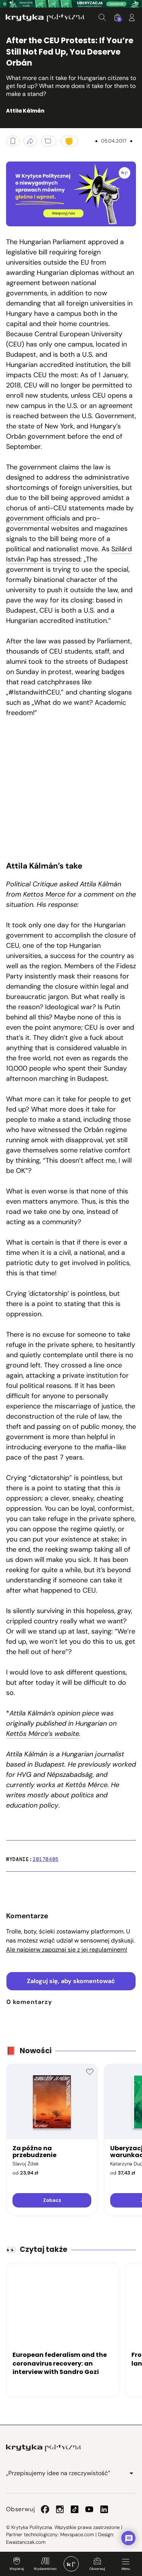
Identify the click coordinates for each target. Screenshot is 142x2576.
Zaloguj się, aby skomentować (71, 1981)
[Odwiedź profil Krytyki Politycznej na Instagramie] (60, 2509)
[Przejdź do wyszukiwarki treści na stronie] (102, 17)
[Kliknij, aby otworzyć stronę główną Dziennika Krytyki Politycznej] (71, 2564)
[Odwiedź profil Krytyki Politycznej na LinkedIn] (104, 2509)
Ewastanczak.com (26, 2542)
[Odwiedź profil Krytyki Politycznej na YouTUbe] (89, 2509)
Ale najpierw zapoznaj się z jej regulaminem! (67, 1950)
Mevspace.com (77, 2534)
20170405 (46, 1859)
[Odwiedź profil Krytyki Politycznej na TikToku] (75, 2509)
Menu (126, 2569)
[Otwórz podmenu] (131, 2473)
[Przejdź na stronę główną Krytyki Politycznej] (44, 2448)
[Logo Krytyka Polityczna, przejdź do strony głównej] (45, 18)
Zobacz (52, 2200)
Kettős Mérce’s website (43, 1734)
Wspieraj (17, 2569)
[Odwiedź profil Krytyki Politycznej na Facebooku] (45, 2509)
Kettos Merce (44, 894)
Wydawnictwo (45, 2569)
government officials (38, 518)
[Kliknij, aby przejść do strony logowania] (132, 17)
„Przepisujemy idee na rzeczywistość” (58, 2473)
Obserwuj (97, 2569)
